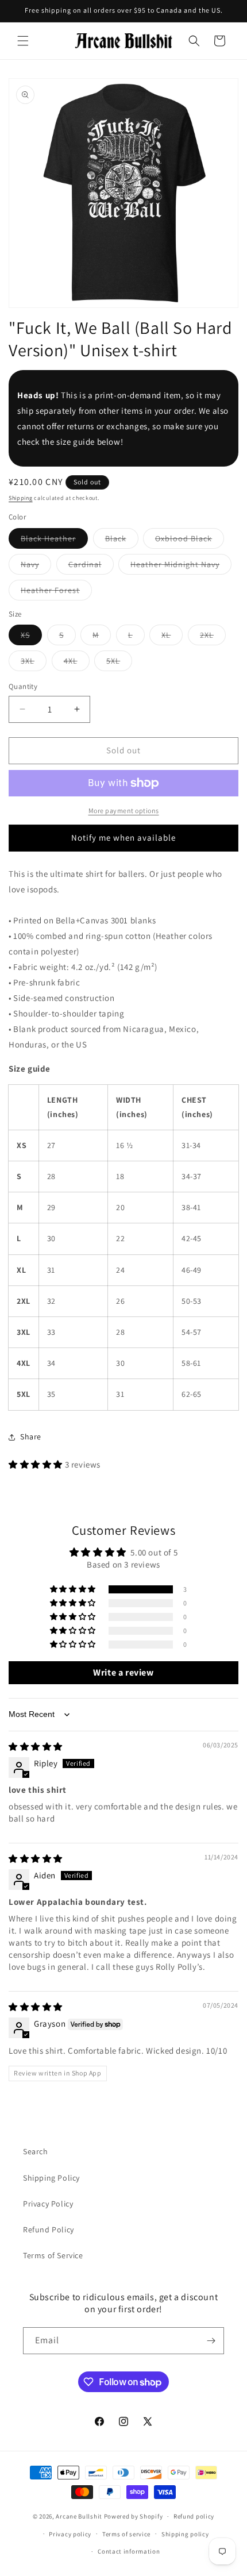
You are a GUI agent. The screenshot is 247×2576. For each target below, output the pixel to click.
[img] (36, 1747)
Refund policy (194, 2516)
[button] (23, 41)
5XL (119, 663)
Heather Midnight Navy (181, 567)
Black (122, 541)
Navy (36, 567)
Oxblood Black (190, 541)
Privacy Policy (48, 2204)
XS (31, 637)
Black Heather (54, 541)
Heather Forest (56, 592)
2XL (213, 637)
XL (172, 637)
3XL (34, 663)
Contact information (129, 2551)
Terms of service (126, 2534)
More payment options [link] (124, 810)
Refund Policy (49, 2230)
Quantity (23, 686)
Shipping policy (185, 2534)
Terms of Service (53, 2255)
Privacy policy (70, 2534)
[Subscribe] (211, 2341)
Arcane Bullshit (79, 2516)
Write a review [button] (123, 1672)
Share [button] (31, 1437)
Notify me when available (123, 838)
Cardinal (91, 567)
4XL (77, 663)
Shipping (21, 498)
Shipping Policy (51, 2178)
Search (36, 2151)
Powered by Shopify (134, 2516)
